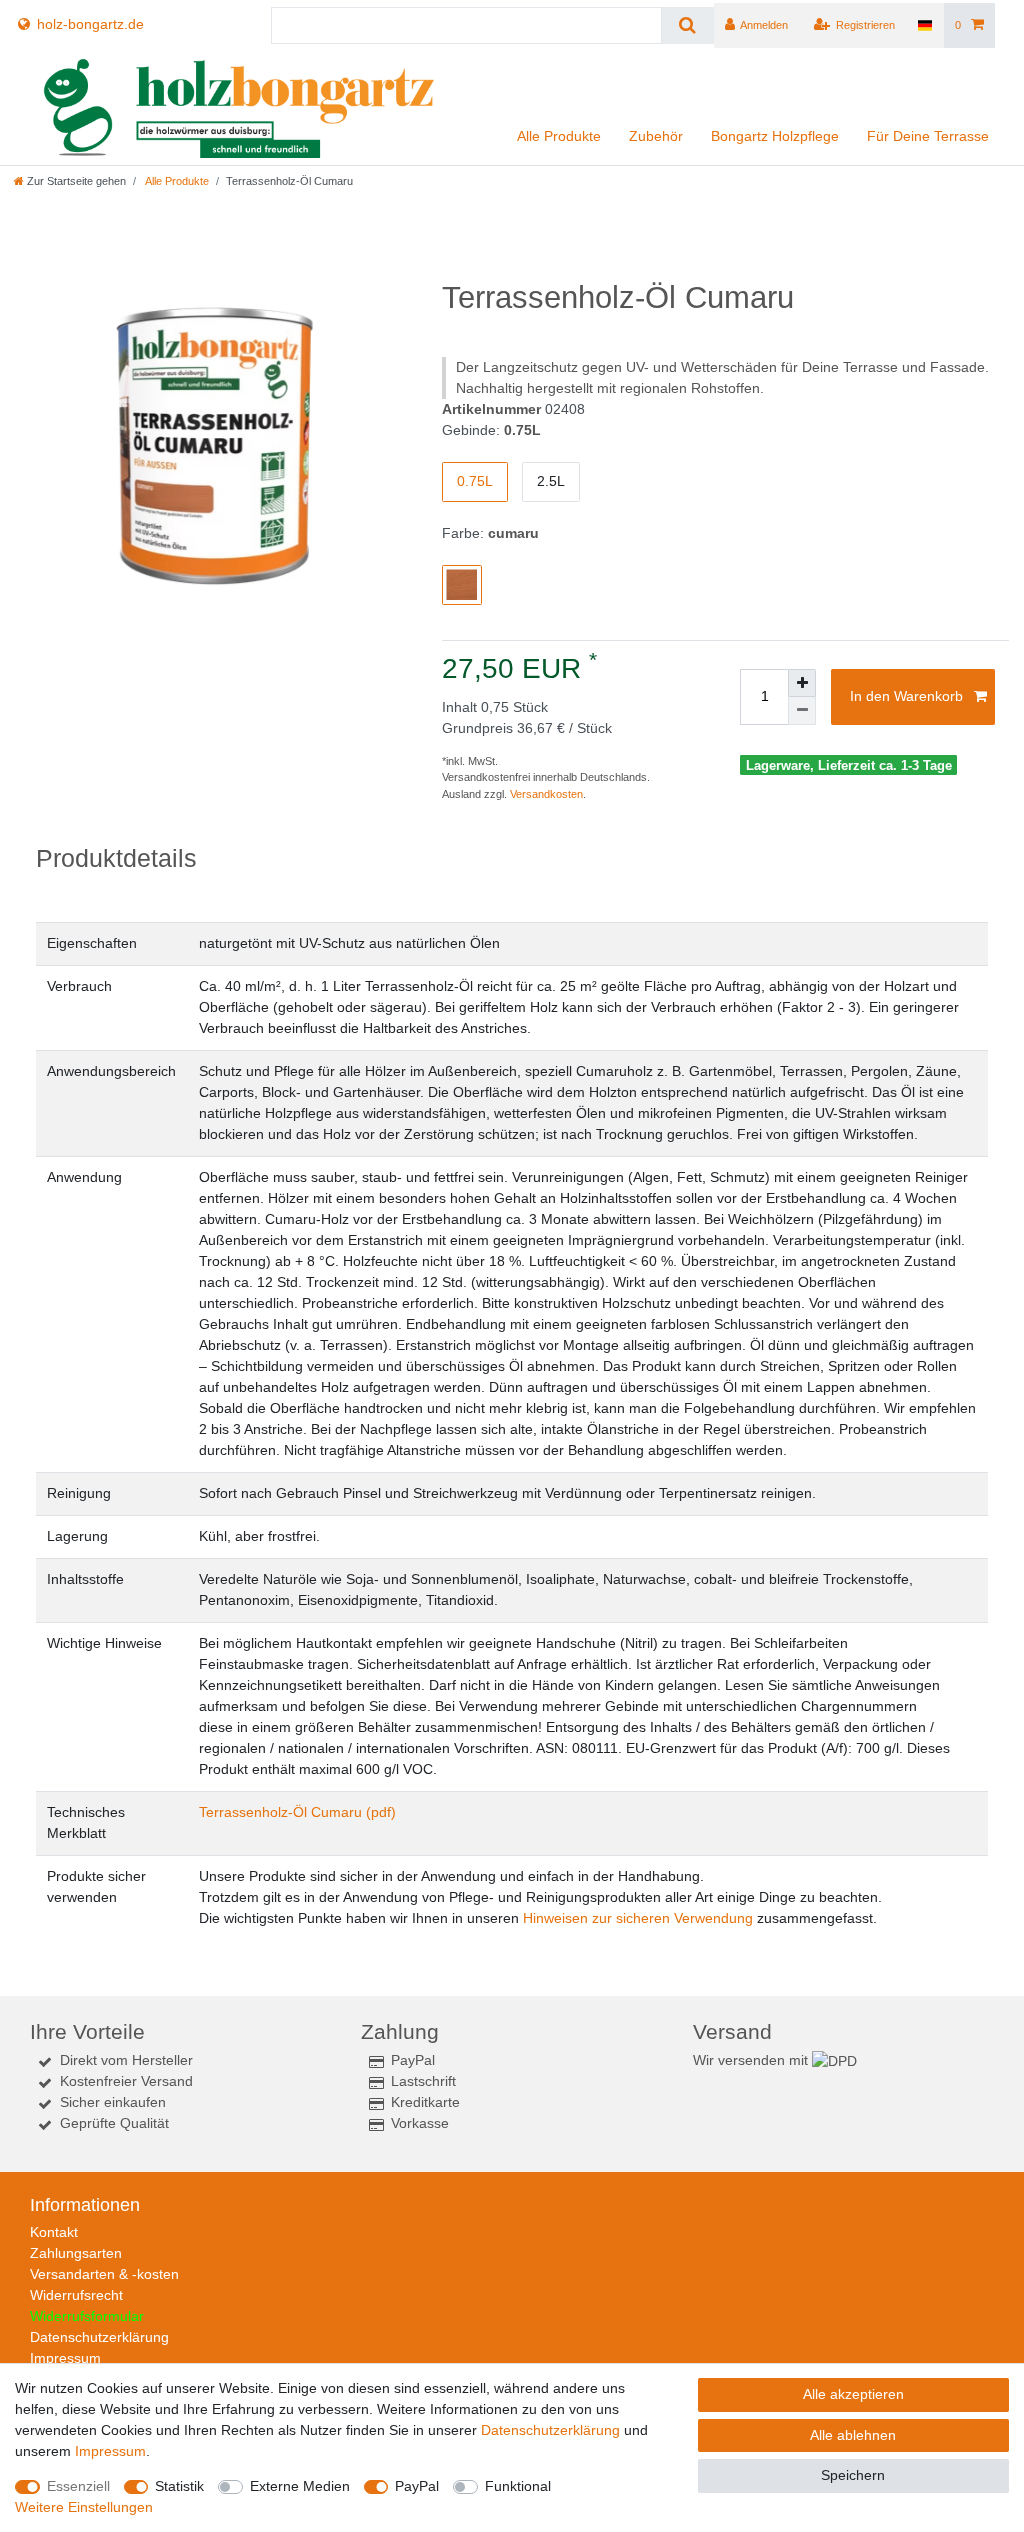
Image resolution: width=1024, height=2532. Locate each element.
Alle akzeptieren (853, 2394)
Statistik (179, 2486)
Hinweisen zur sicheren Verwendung (638, 1918)
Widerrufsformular (87, 2316)
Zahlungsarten (76, 2253)
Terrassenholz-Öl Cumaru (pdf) (297, 1812)
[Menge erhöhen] (802, 683)
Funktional (518, 2486)
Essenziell (78, 2486)
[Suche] (687, 25)
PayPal (417, 2486)
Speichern (853, 2475)
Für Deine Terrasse (928, 136)
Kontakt (54, 2232)
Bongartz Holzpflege (775, 136)
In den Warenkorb (906, 696)
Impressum (65, 2358)
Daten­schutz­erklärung (550, 2430)
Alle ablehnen (853, 2435)
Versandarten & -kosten (104, 2274)
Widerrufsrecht (76, 2295)
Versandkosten (546, 794)
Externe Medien (300, 2486)
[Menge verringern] (802, 711)
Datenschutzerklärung (99, 2337)
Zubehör (656, 136)
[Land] (924, 25)
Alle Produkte (559, 136)
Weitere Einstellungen (84, 2507)
